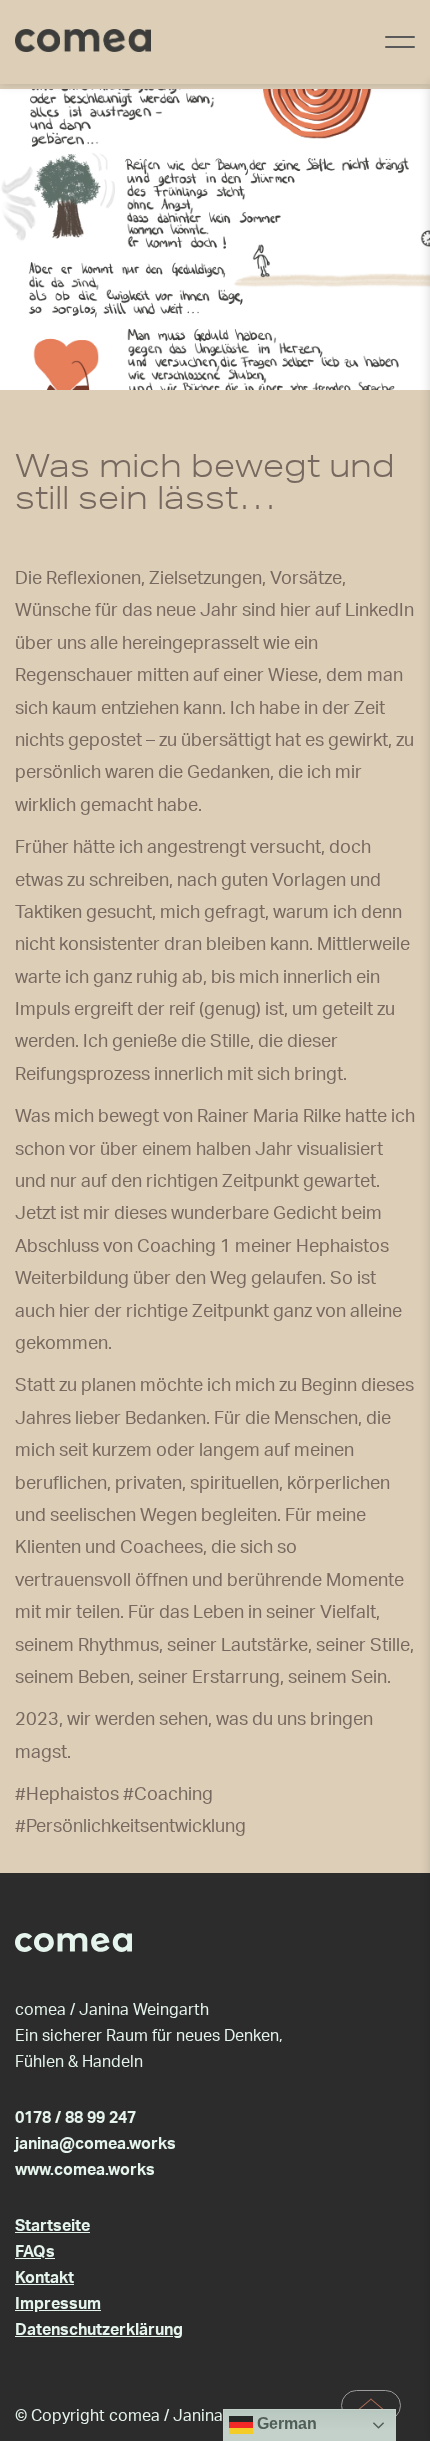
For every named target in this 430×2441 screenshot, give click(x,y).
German (285, 2423)
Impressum (58, 2304)
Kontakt (44, 2278)
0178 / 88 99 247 (75, 2118)
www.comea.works (85, 2170)
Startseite (52, 2226)
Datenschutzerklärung (99, 2330)
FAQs (35, 2252)
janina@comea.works (95, 2144)
